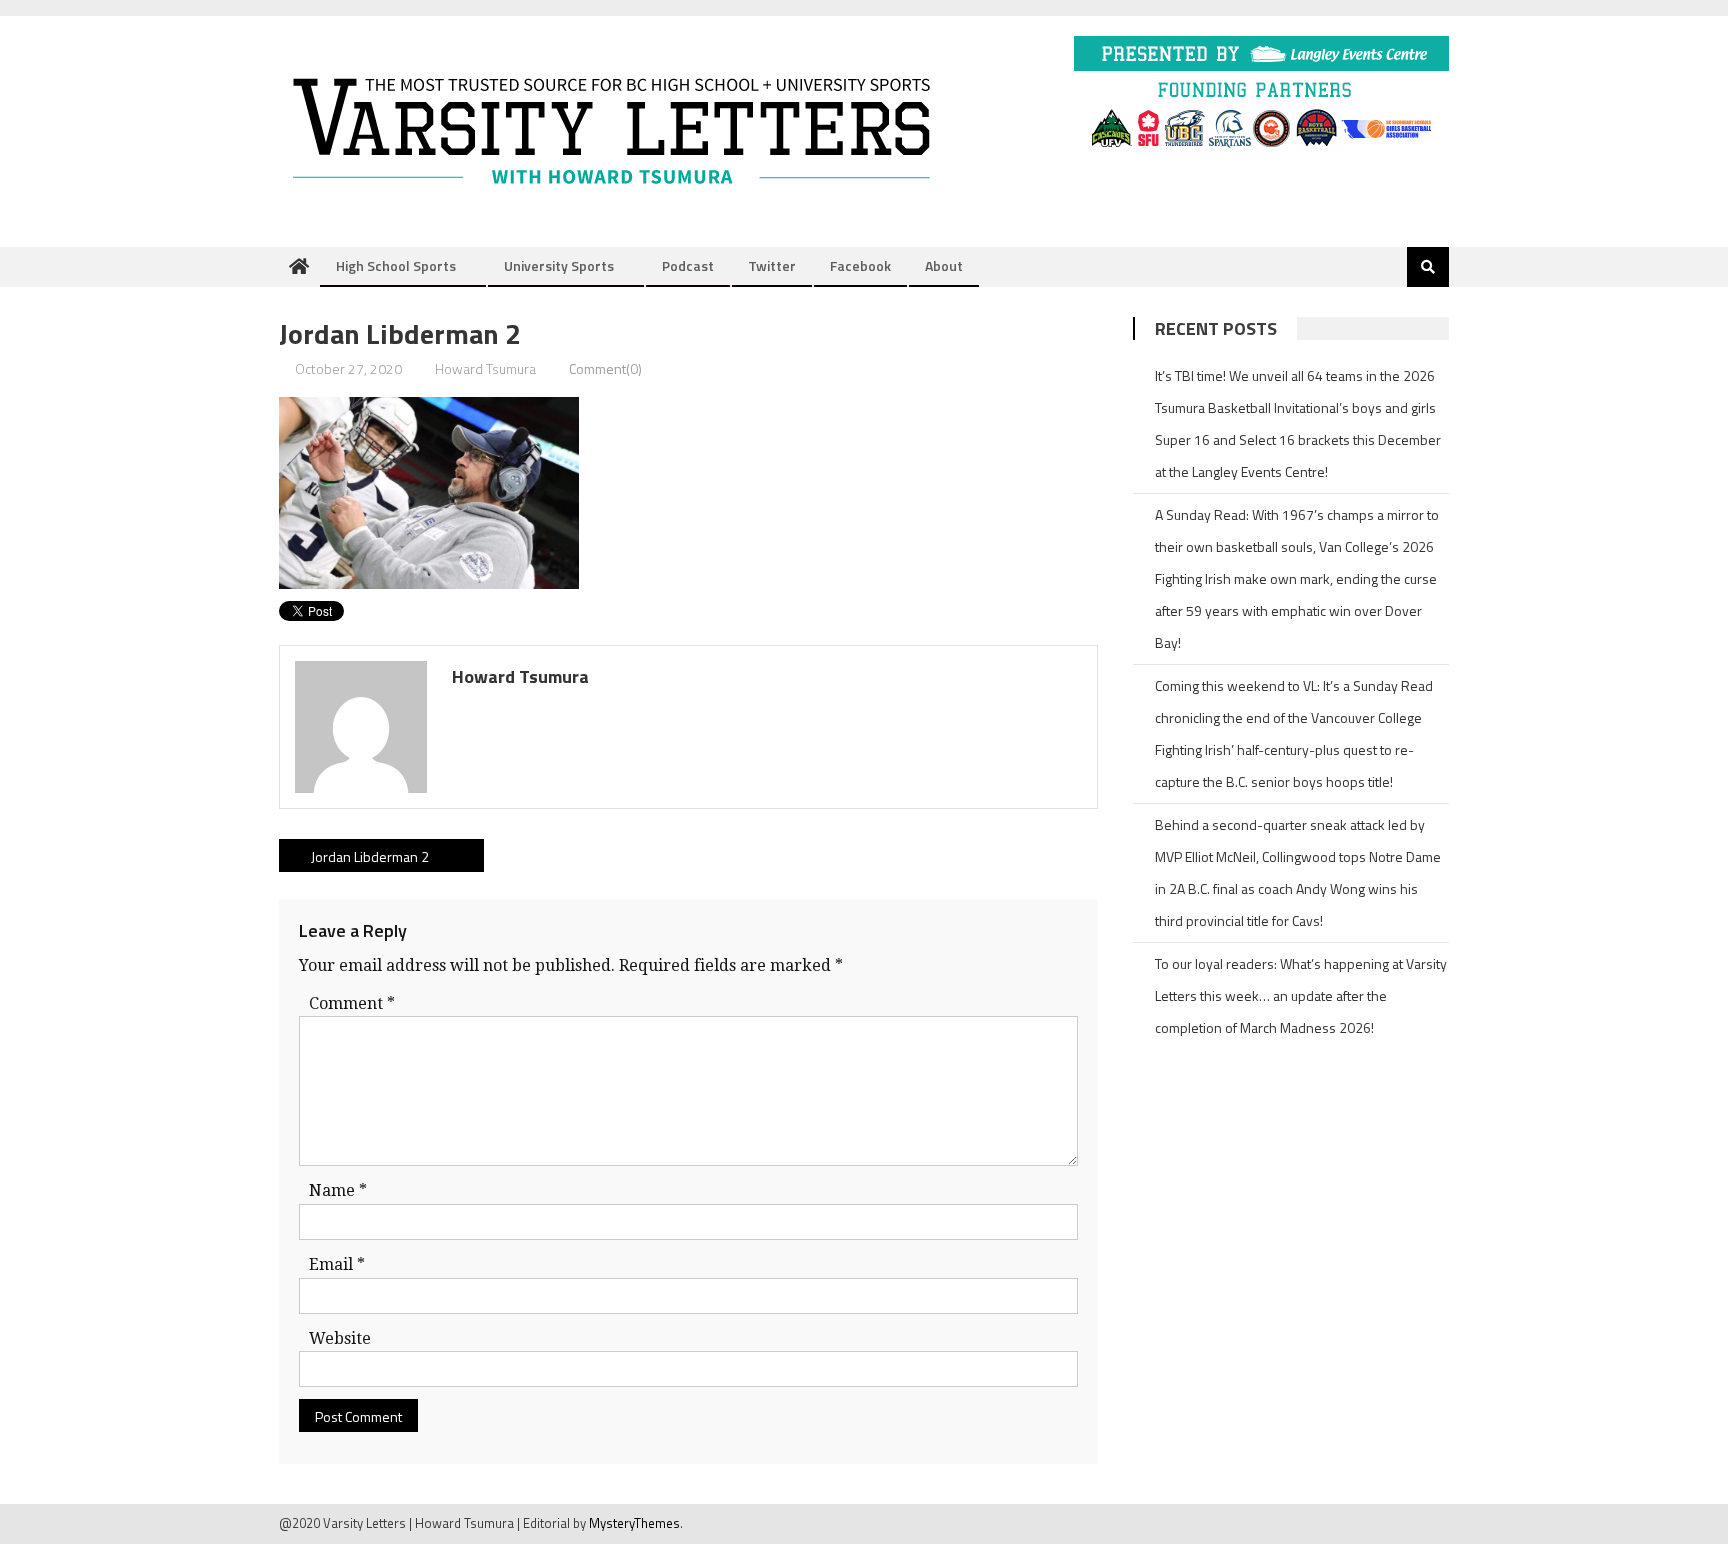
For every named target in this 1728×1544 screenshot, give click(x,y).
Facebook (860, 265)
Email (337, 1264)
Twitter (772, 265)
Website (340, 1338)
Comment (352, 1003)
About (944, 265)
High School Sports (396, 265)
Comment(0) (605, 368)
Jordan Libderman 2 (370, 856)
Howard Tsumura (485, 368)
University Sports (559, 265)
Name (338, 1190)
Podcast (688, 265)
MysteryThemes (634, 1523)
